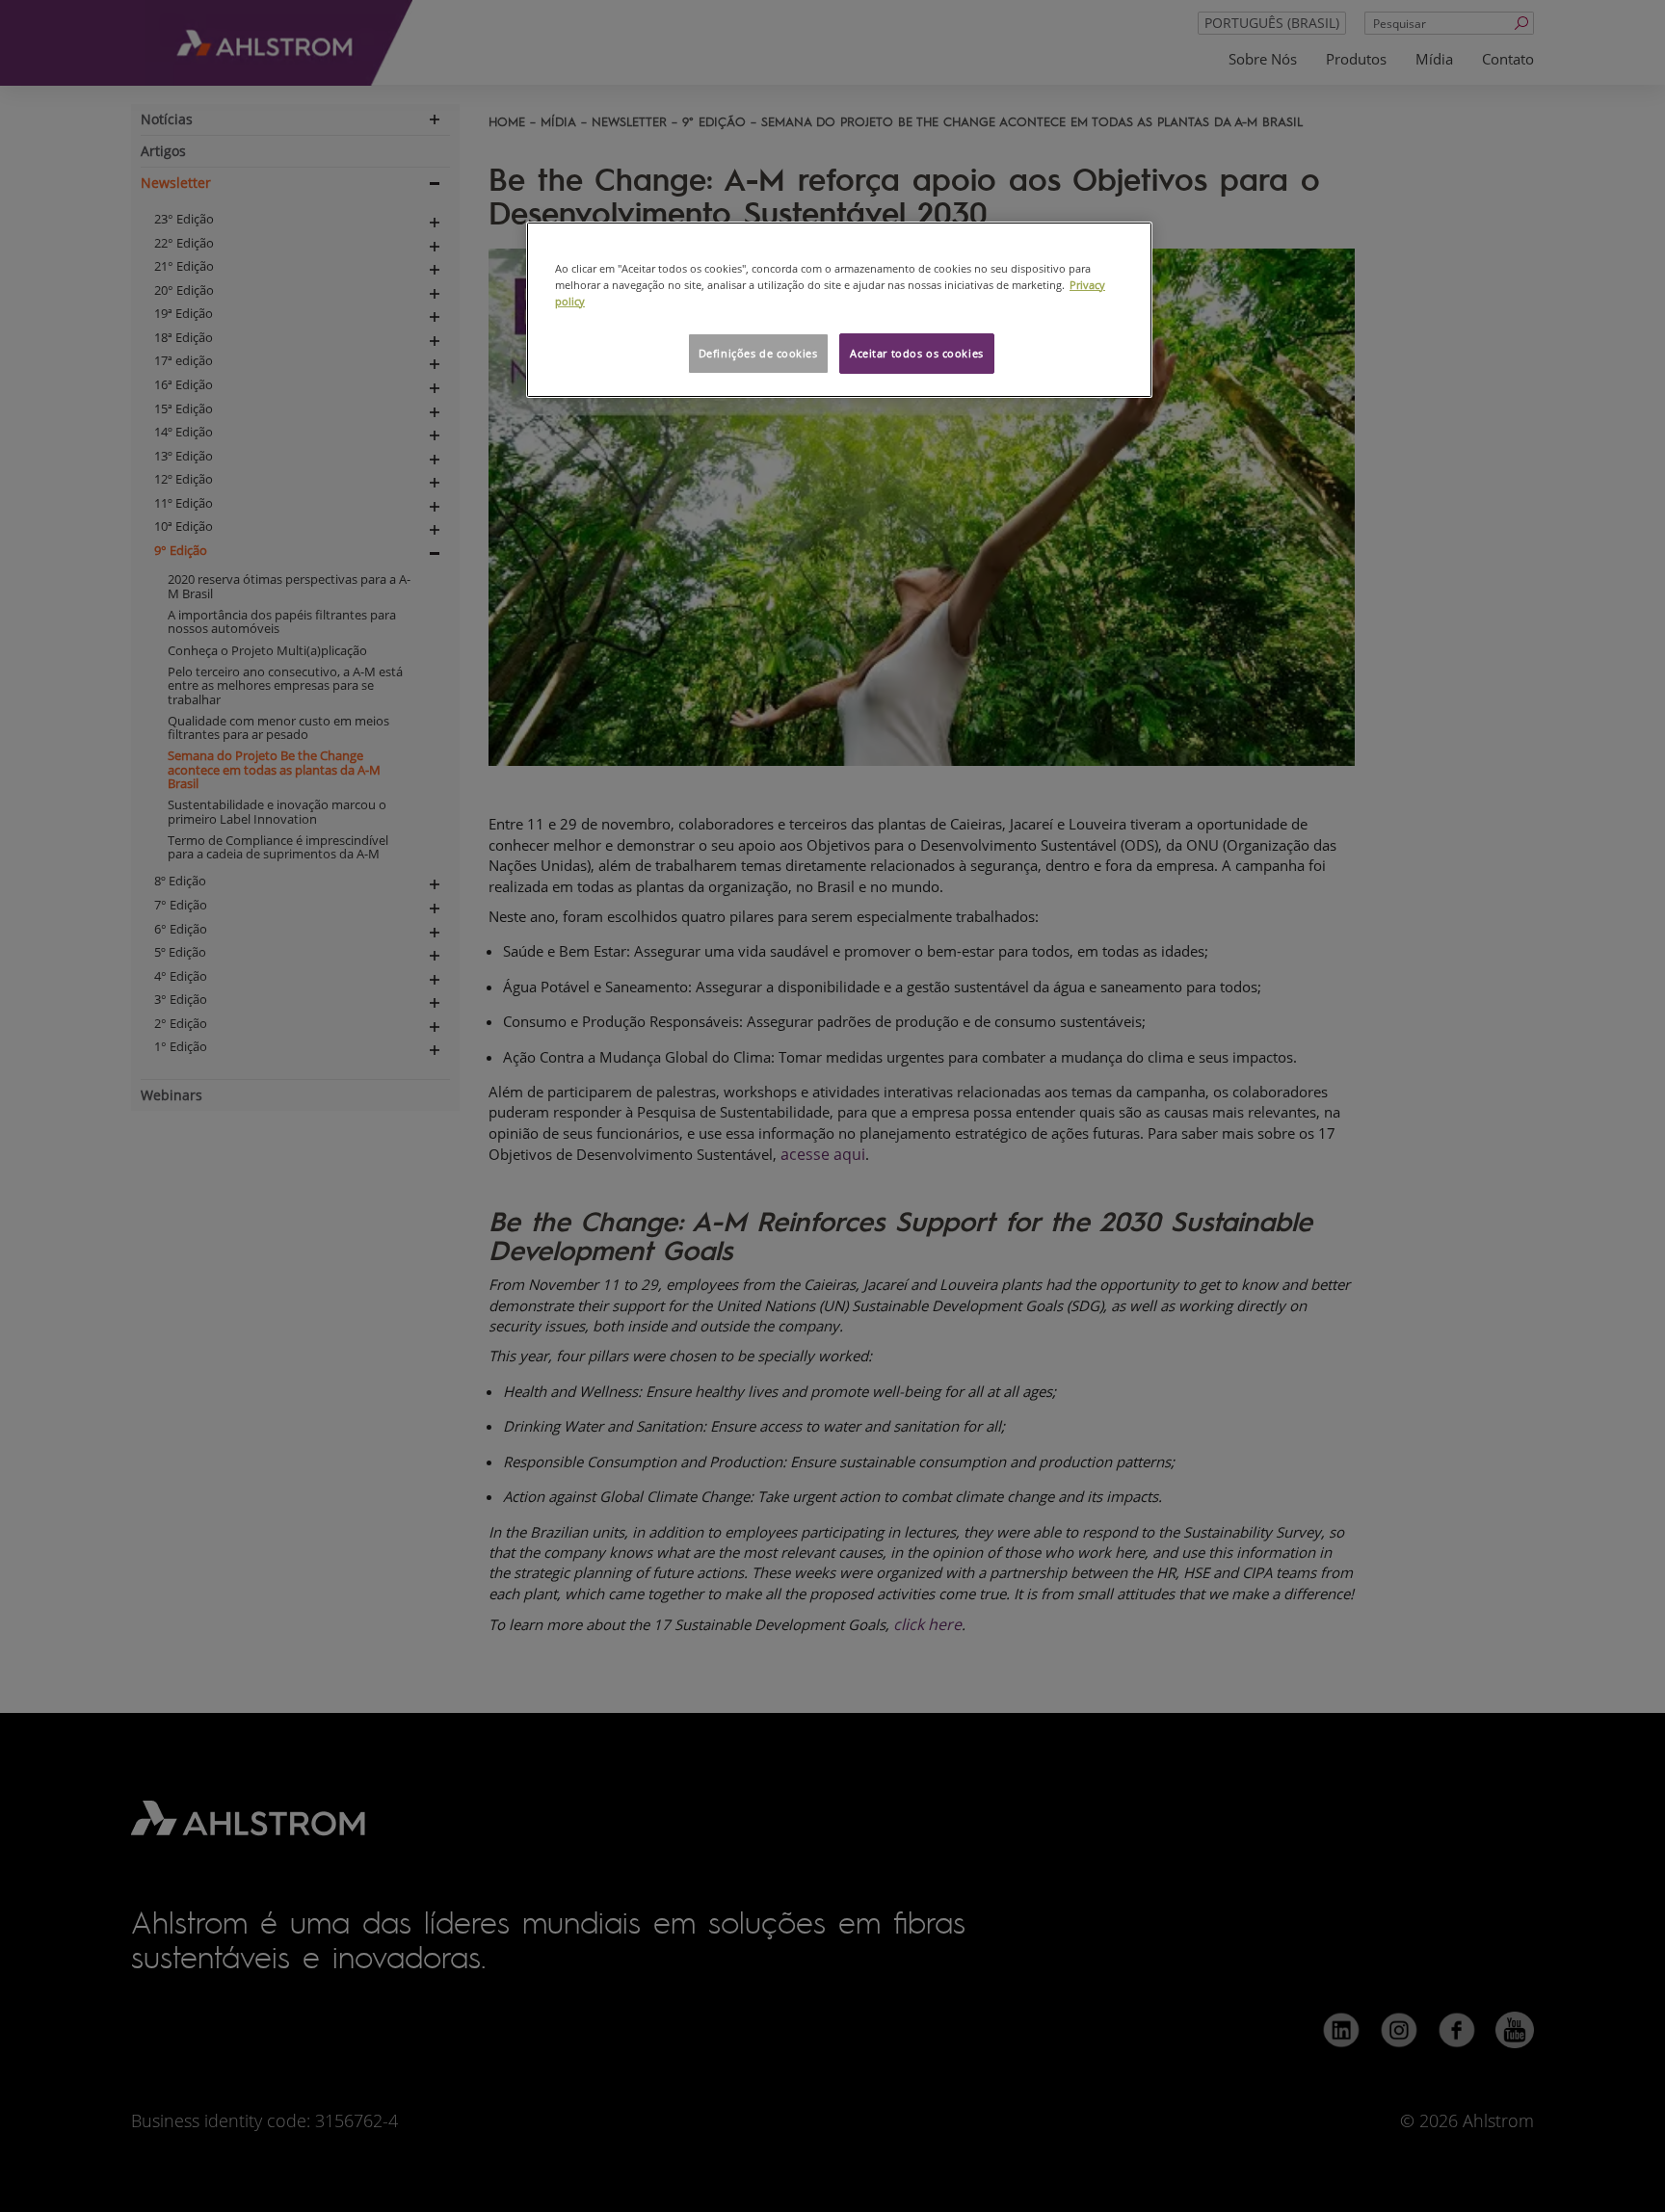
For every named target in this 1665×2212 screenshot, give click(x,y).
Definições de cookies (758, 353)
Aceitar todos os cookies (917, 353)
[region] (839, 310)
